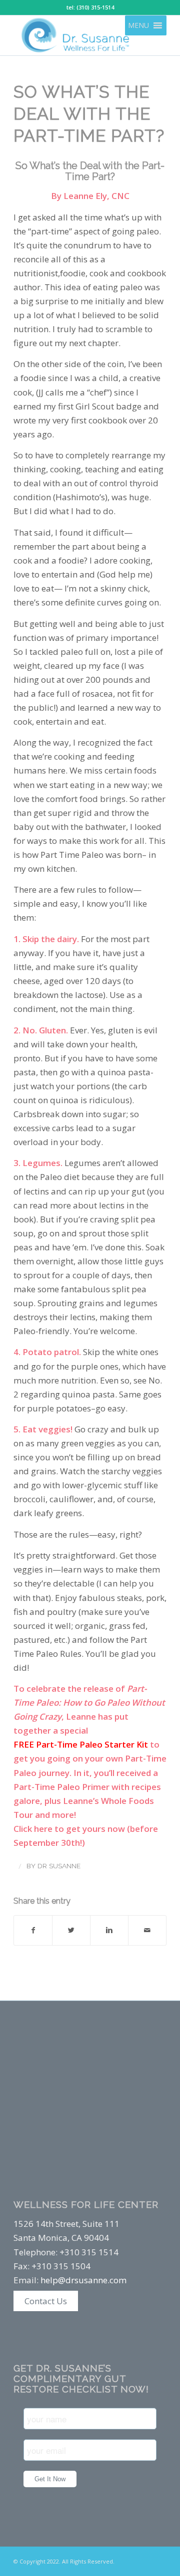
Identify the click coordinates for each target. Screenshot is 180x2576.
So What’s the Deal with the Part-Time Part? (89, 114)
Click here (33, 1829)
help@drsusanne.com (83, 2280)
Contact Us (46, 2301)
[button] (138, 25)
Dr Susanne (59, 1866)
